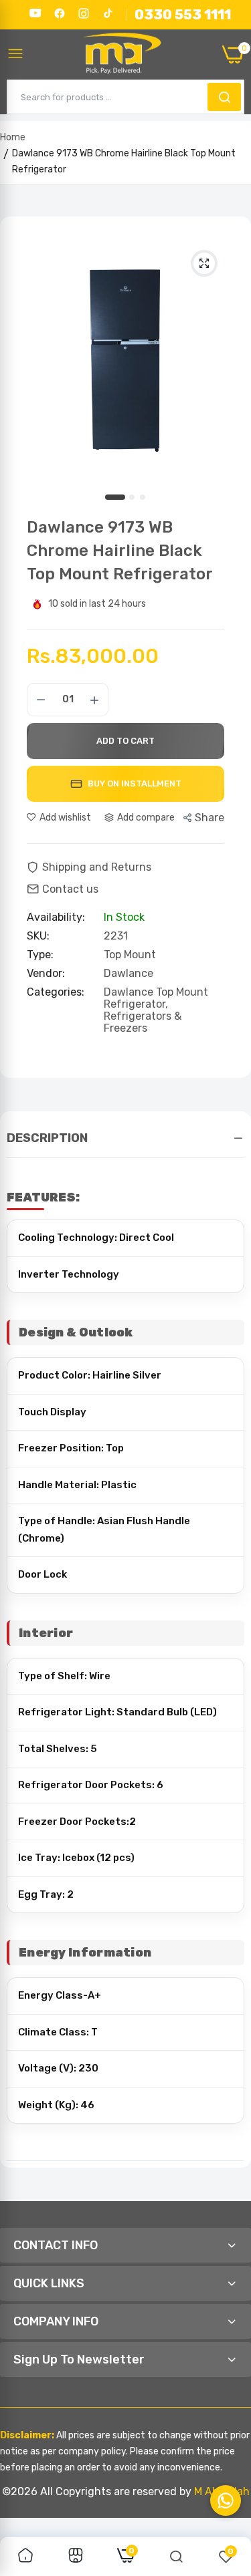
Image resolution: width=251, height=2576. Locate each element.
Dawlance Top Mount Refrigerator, (156, 998)
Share (210, 818)
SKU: (38, 936)
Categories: (56, 992)
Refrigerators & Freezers (143, 1022)
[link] (25, 2557)
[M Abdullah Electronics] (123, 55)
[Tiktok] (108, 13)
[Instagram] (84, 13)
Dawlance (129, 973)
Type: (40, 955)
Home (13, 137)
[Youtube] (35, 13)
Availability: (56, 917)
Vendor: (46, 974)
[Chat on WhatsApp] (226, 2500)
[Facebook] (60, 13)
